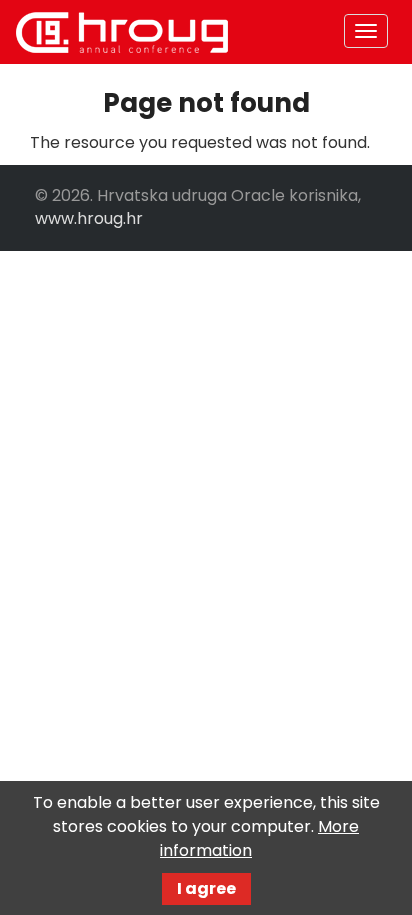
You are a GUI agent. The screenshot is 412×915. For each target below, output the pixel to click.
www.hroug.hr (89, 218)
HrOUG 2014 (122, 32)
